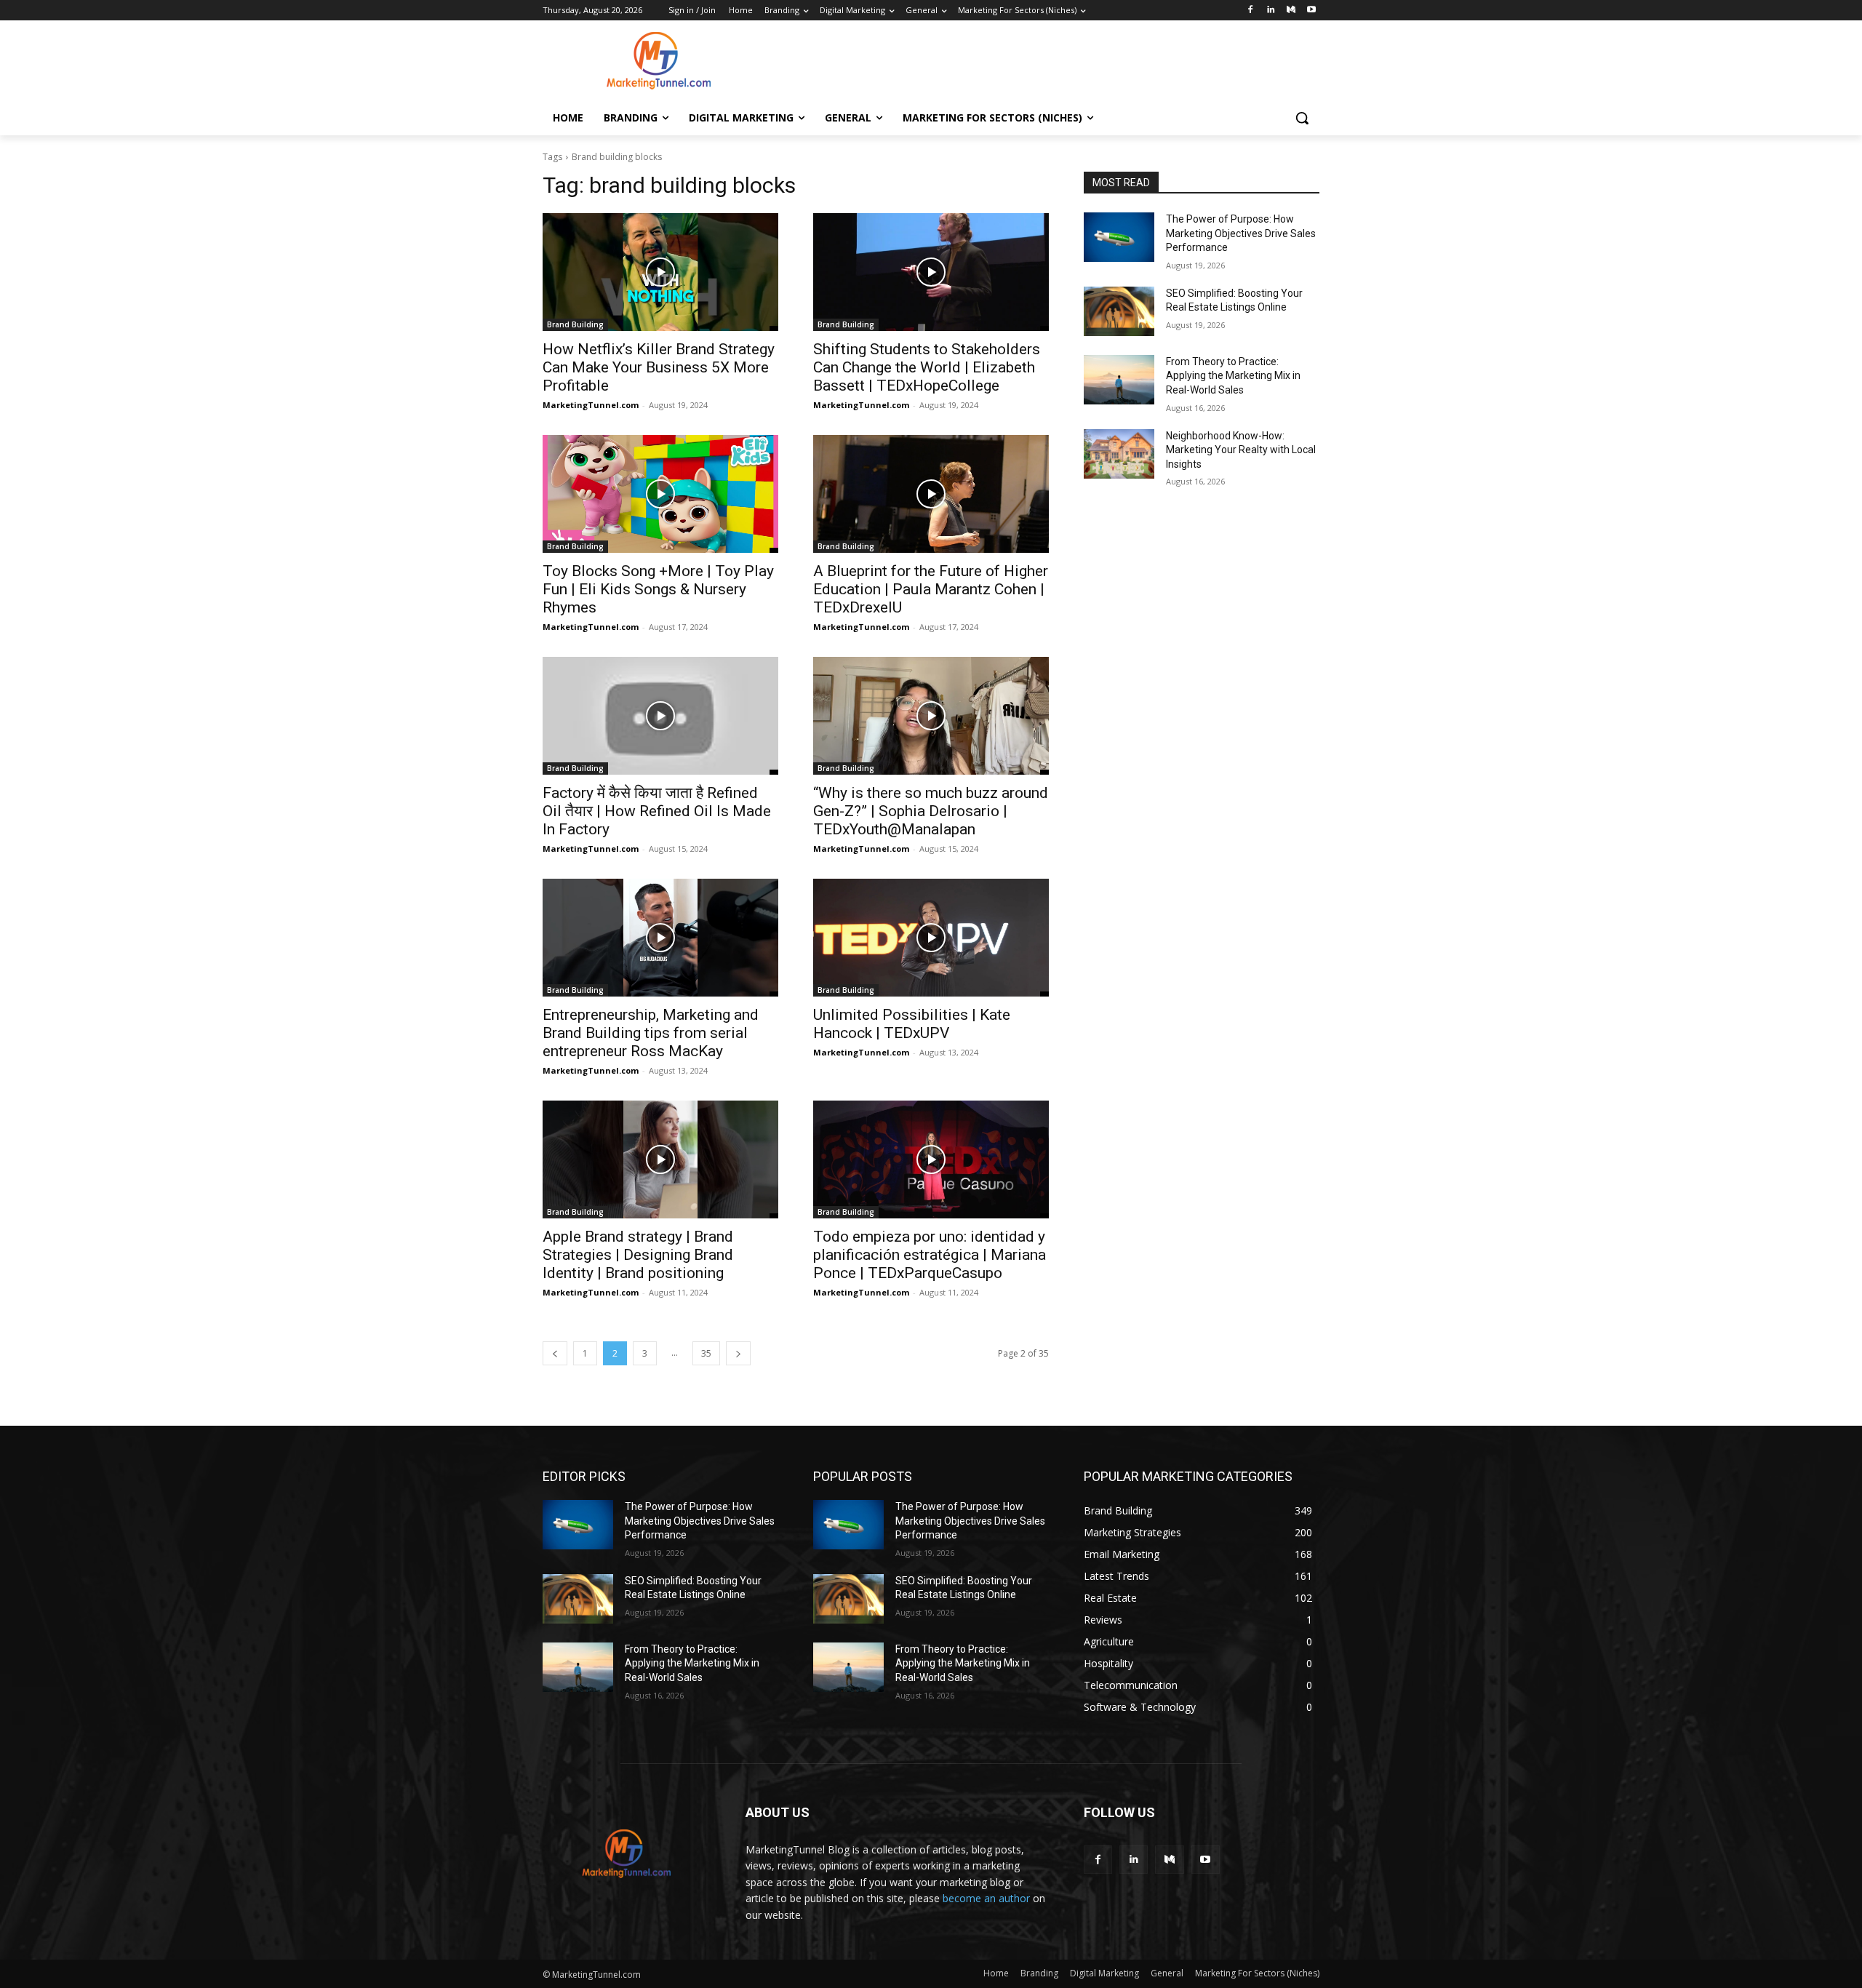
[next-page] (738, 1353)
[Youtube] (1311, 11)
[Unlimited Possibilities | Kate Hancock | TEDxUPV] (931, 938)
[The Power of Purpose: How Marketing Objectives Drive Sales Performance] (1119, 237)
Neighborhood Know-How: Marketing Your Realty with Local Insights (1241, 450)
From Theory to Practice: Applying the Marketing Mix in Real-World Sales (1233, 376)
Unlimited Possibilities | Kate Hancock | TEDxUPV (912, 1024)
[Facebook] (1251, 11)
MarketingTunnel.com (591, 405)
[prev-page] (555, 1353)
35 (706, 1353)
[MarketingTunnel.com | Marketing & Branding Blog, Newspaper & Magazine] (659, 60)
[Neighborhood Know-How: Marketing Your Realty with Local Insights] (1119, 454)
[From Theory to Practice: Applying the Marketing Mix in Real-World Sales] (1119, 380)
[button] (1302, 118)
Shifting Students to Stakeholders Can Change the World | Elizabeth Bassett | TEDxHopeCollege (927, 367)
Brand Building (575, 324)
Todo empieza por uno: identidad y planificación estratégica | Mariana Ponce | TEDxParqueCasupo (930, 1255)
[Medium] (1291, 11)
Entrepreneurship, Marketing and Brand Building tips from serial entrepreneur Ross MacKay (651, 1033)
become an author (986, 1898)
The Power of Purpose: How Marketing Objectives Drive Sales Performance (1241, 233)
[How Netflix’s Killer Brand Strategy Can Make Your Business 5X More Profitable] (660, 272)
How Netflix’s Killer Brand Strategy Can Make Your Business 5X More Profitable (659, 367)
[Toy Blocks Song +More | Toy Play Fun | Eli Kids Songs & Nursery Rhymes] (660, 494)
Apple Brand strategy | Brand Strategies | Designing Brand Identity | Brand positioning (638, 1255)
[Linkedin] (1271, 11)
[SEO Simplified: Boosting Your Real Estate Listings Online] (1119, 311)
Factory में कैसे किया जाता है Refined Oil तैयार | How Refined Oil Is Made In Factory (657, 811)
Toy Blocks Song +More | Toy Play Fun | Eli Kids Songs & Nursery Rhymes (658, 589)
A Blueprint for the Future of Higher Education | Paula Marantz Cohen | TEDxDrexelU (931, 589)
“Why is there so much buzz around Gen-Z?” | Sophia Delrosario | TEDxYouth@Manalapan (931, 811)
